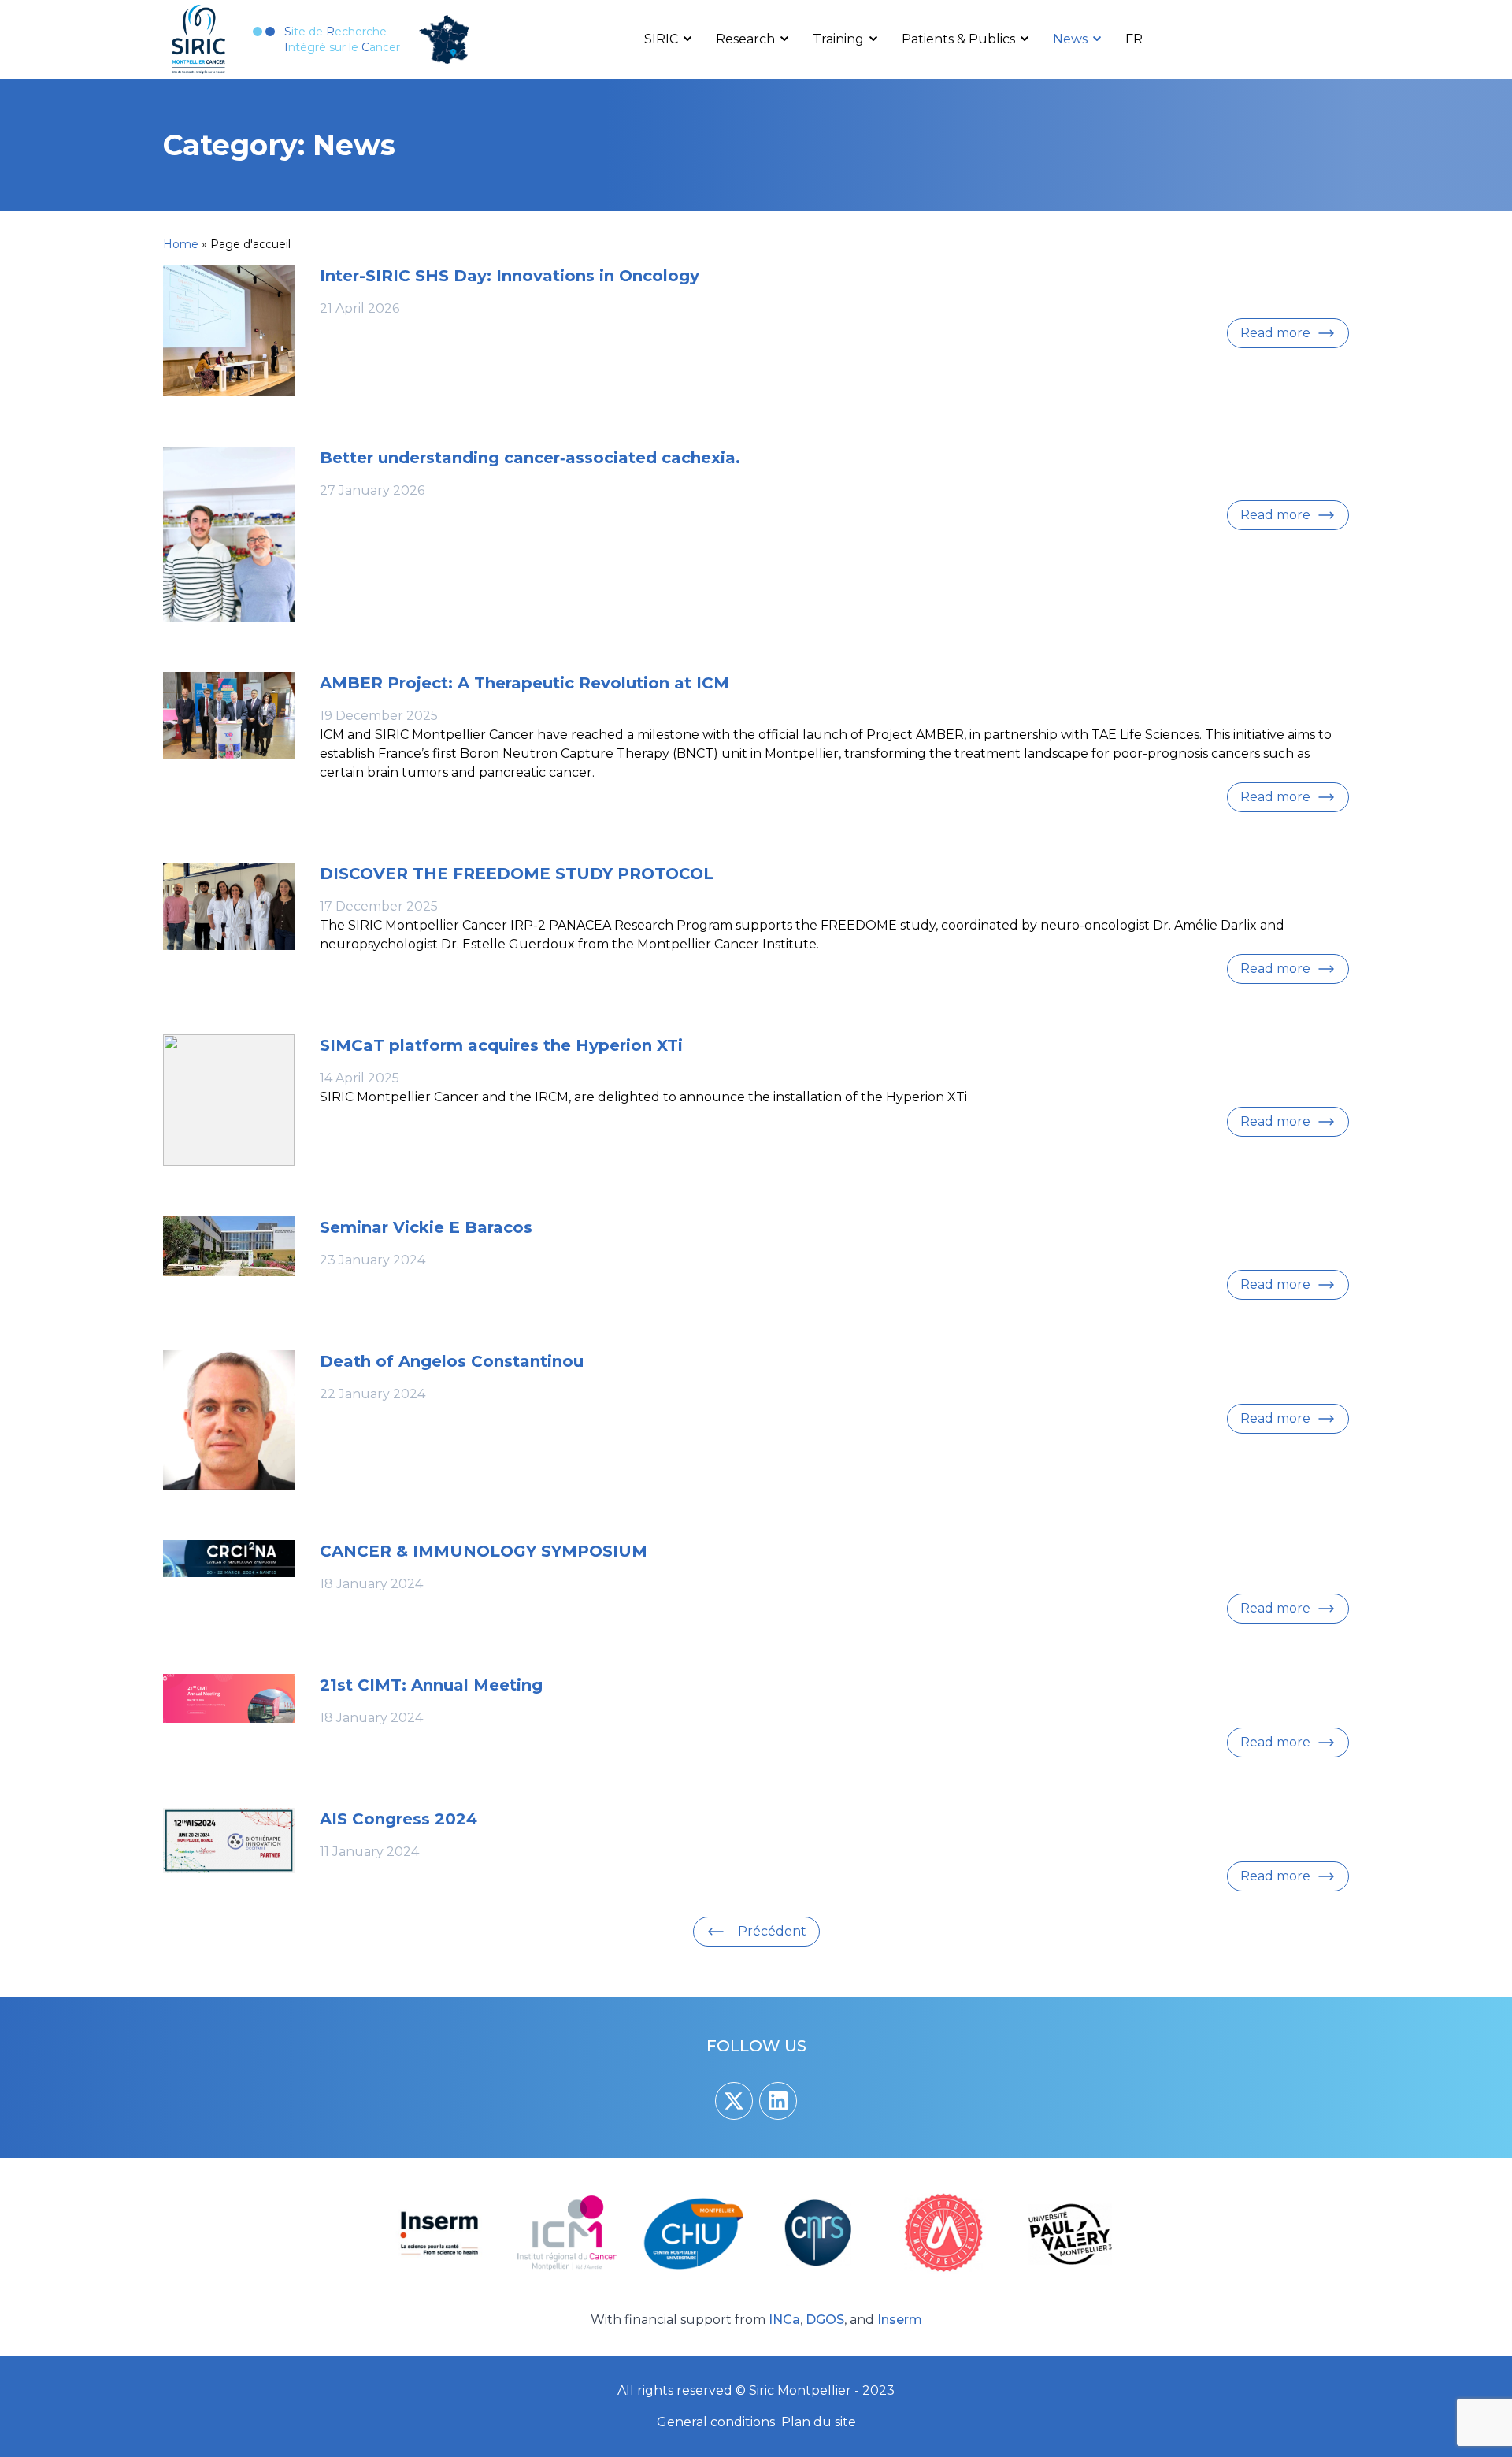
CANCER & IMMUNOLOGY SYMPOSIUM (484, 1551)
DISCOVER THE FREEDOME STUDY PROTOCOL (517, 874)
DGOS (825, 2320)
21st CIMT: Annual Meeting (431, 1685)
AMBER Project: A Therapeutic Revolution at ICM (524, 683)
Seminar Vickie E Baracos (426, 1227)
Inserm (900, 2320)
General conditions (716, 2422)
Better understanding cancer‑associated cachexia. (530, 458)
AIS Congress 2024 (398, 1819)
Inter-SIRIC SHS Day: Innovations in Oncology (510, 276)
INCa (784, 2320)
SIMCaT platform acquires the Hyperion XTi (501, 1045)
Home (181, 244)
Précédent (772, 1931)
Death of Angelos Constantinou (452, 1361)
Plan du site (819, 2422)
